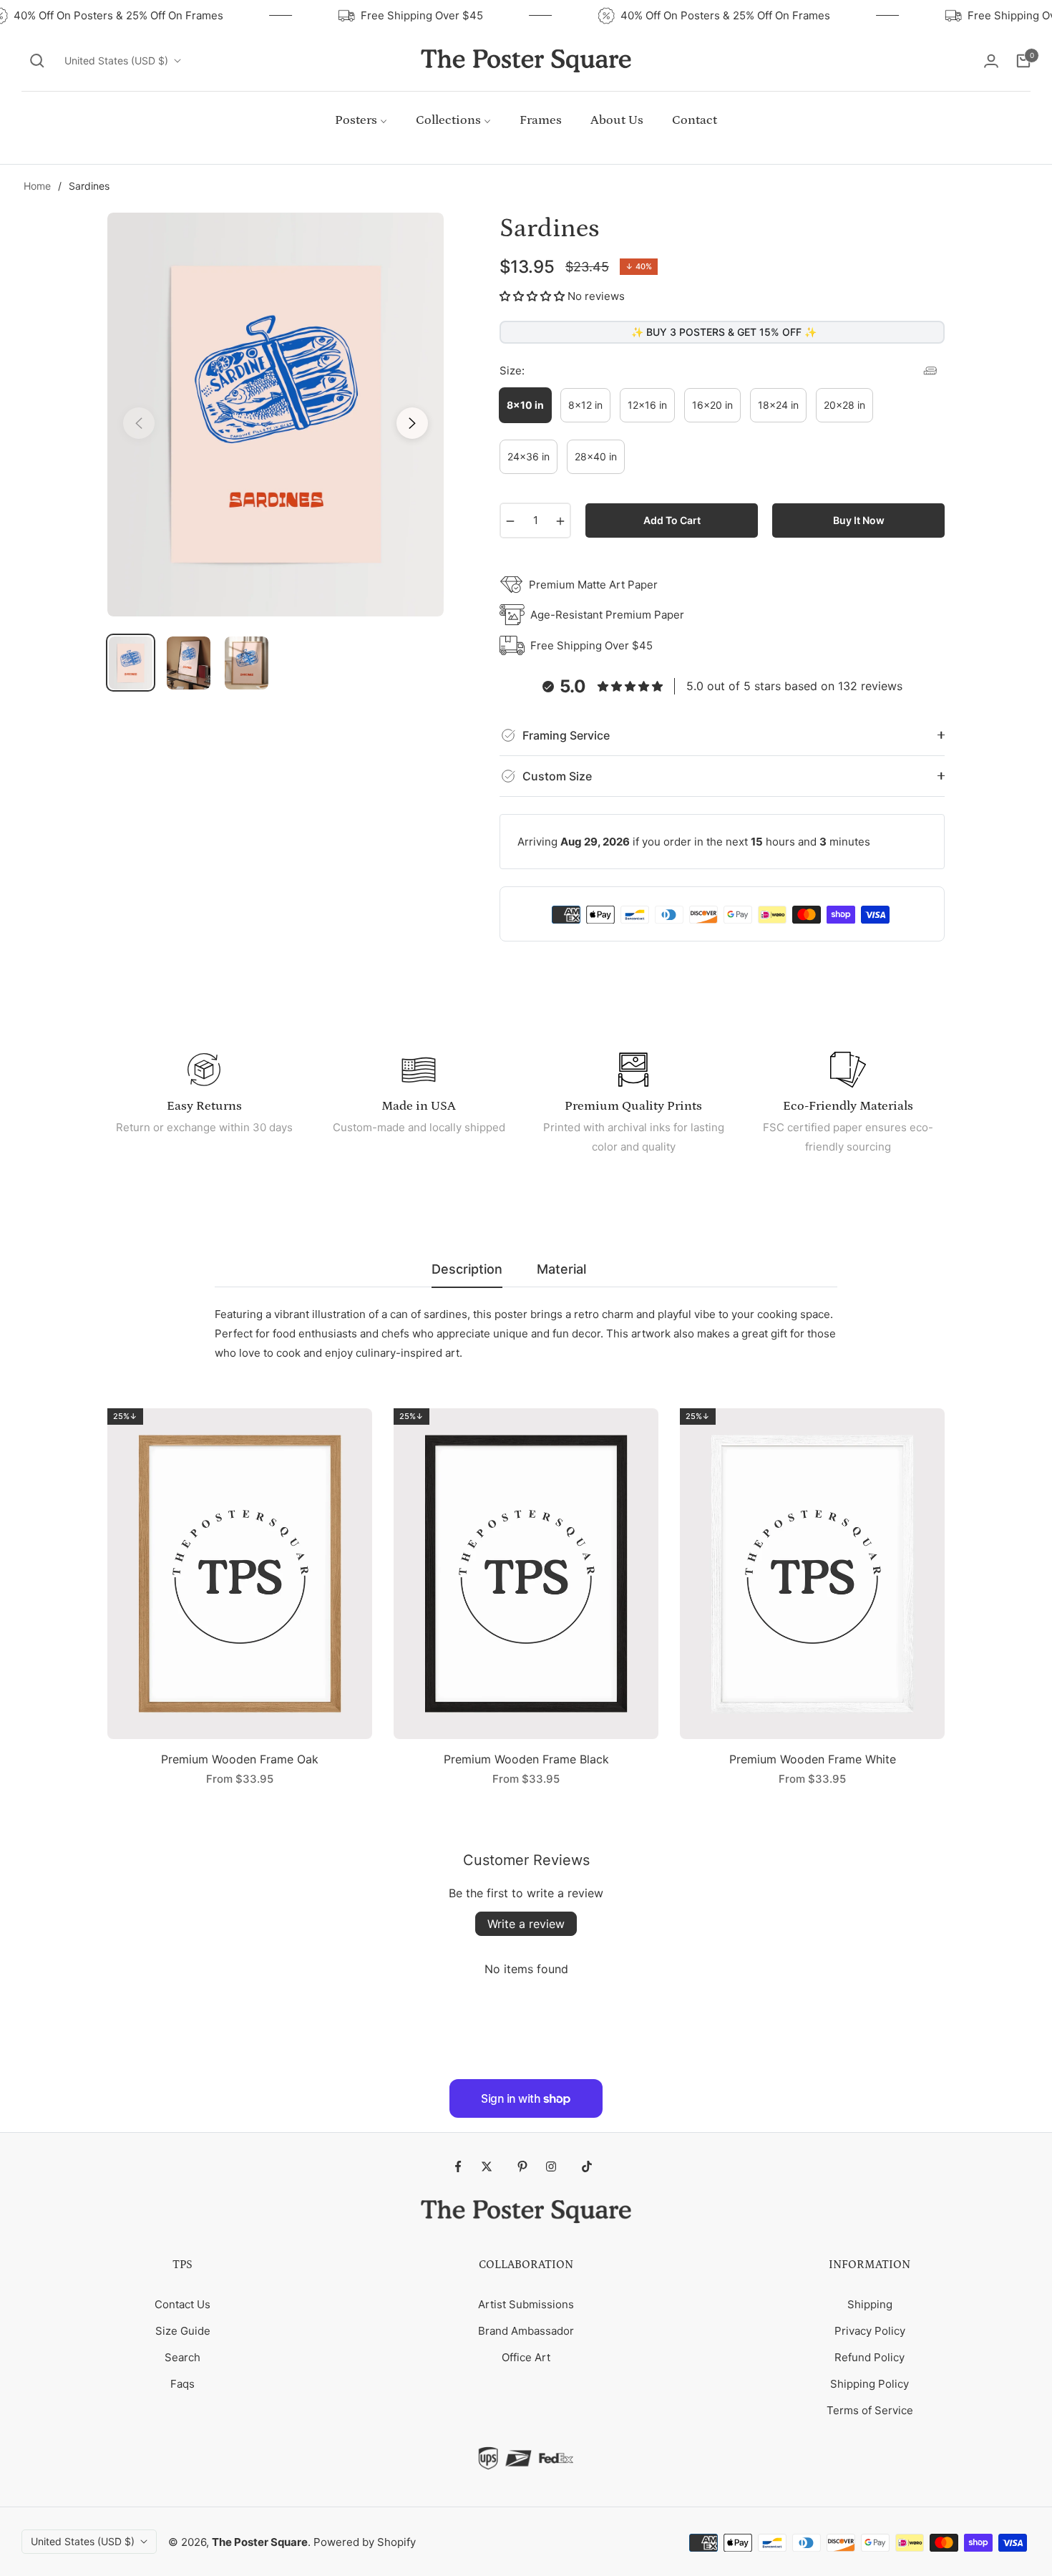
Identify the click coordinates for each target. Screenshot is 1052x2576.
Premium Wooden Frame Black (526, 1759)
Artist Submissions (526, 2304)
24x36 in (529, 456)
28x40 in (596, 456)
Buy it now (859, 520)
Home (37, 186)
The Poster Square (260, 2542)
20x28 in (844, 405)
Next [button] (412, 423)
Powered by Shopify (365, 2542)
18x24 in (778, 405)
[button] (37, 61)
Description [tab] (467, 1269)
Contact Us (182, 2304)
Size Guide (183, 2331)
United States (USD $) (116, 60)
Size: (512, 371)
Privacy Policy (870, 2331)
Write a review (526, 1924)
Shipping (870, 2304)
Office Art (526, 2357)
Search (182, 2357)
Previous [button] (139, 423)
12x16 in (647, 405)
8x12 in (585, 405)
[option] (276, 415)
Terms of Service (870, 2410)
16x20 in (712, 405)
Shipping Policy (870, 2384)
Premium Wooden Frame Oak (240, 1759)
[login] (991, 61)
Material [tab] (561, 1269)
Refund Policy (870, 2357)
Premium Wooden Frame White (813, 1759)
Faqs (182, 2384)
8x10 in (525, 405)
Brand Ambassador (526, 2331)
